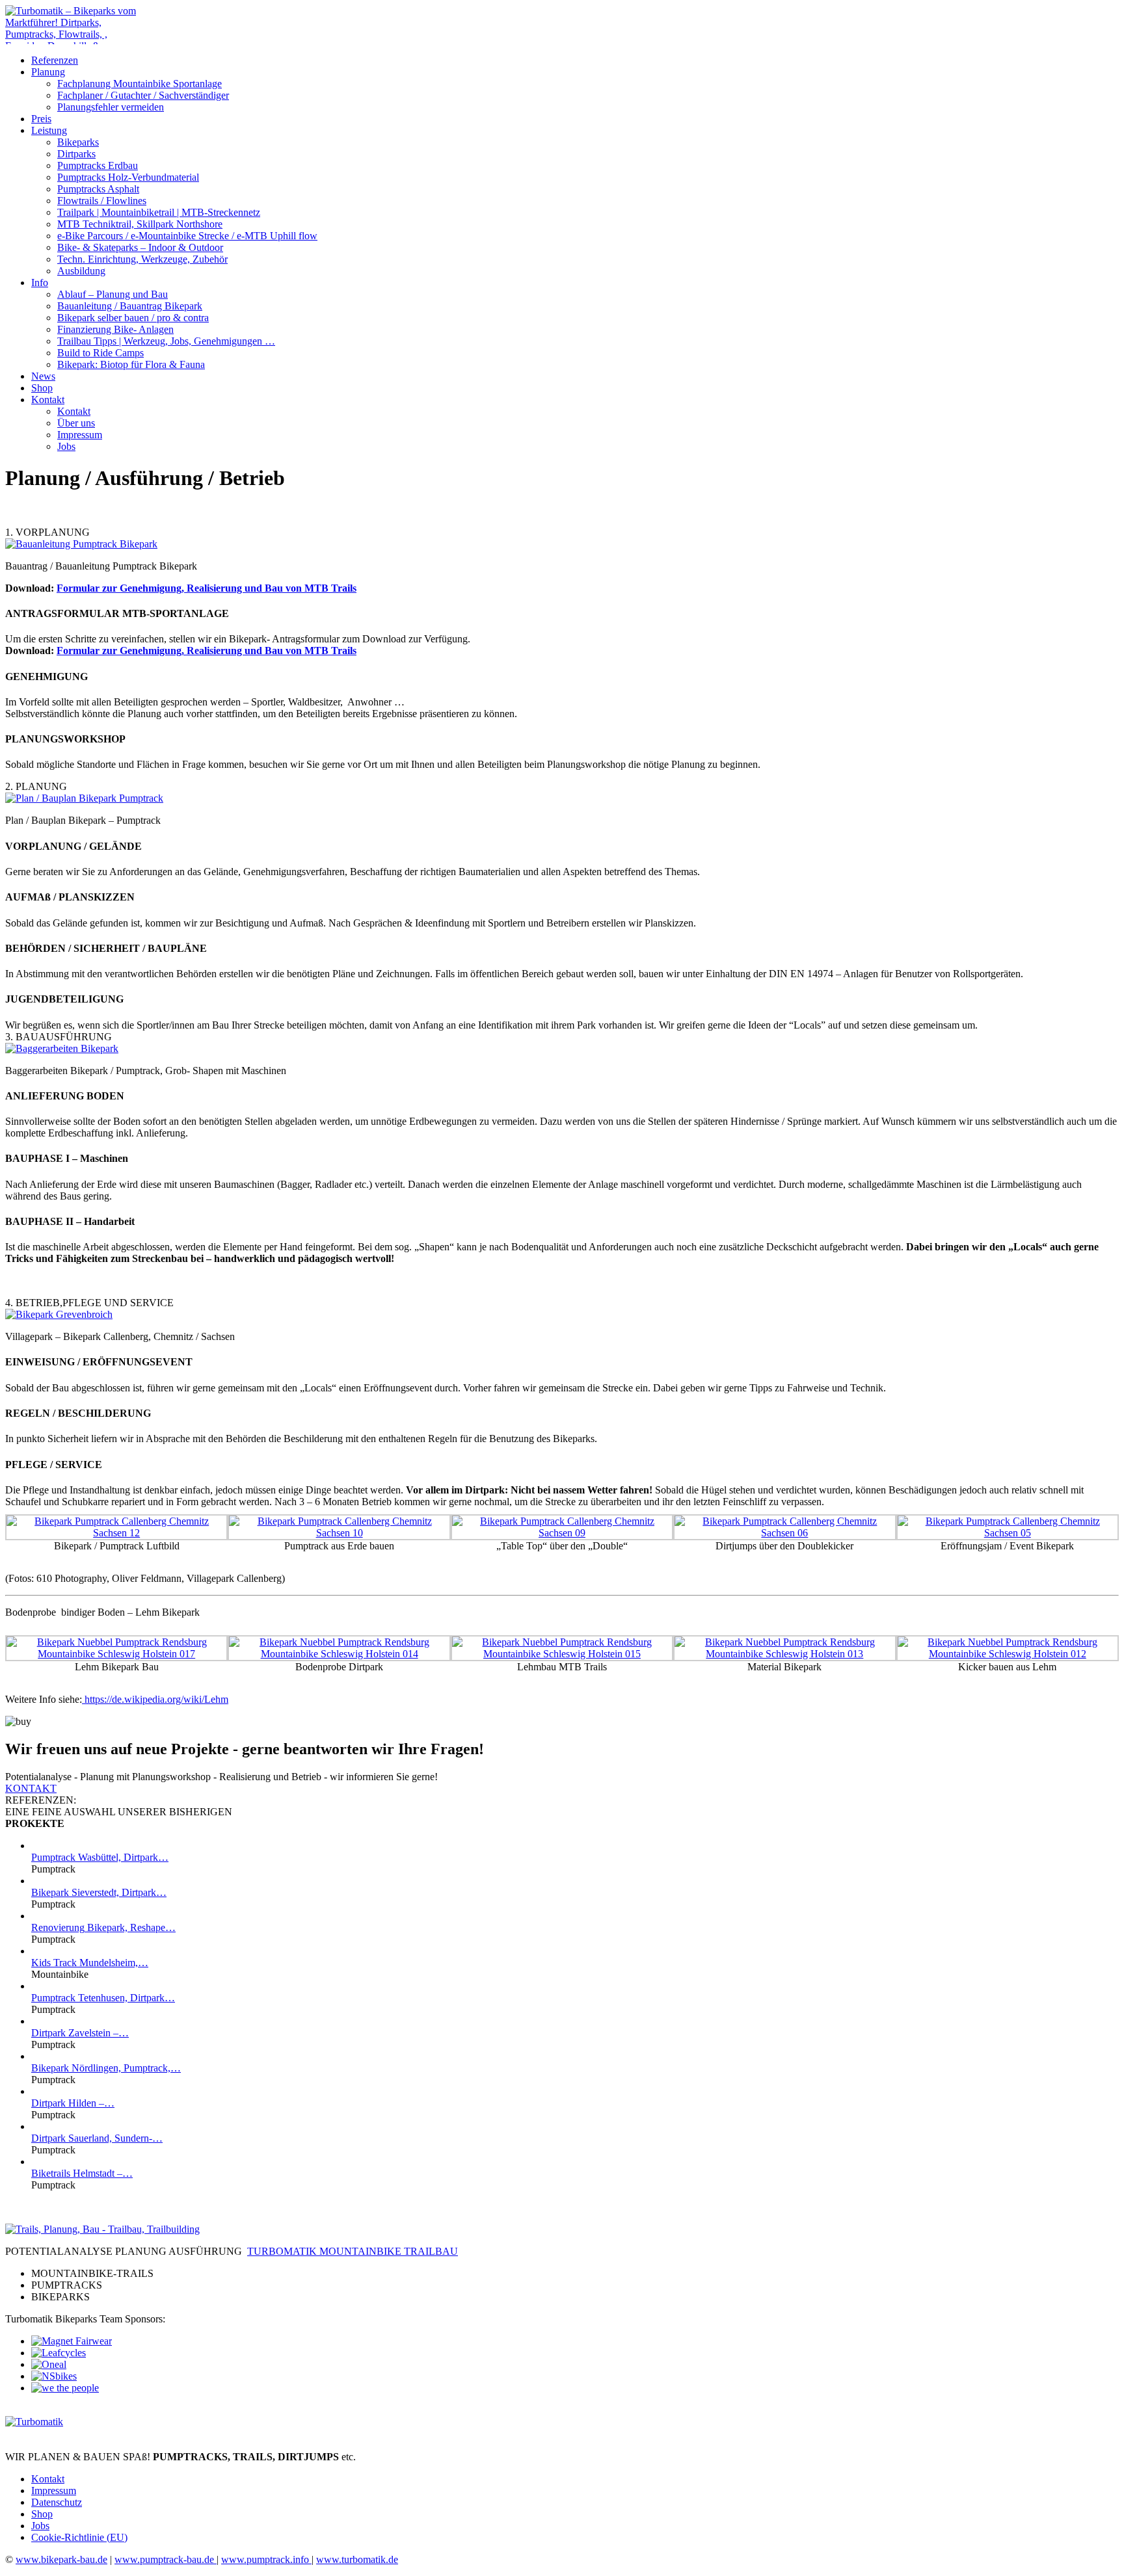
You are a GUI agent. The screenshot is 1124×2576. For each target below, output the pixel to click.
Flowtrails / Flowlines (102, 201)
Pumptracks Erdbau (98, 165)
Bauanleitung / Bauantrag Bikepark (130, 306)
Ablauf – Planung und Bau (113, 294)
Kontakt (48, 400)
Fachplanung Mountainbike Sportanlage (140, 84)
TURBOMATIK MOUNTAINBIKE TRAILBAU (353, 2251)
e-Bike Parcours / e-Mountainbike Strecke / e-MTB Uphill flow (187, 236)
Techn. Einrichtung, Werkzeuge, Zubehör (142, 259)
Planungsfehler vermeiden (111, 107)
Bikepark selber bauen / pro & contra (133, 318)
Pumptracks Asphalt (98, 189)
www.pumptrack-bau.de (166, 2559)
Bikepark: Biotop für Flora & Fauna (131, 364)
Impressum (80, 435)
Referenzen (55, 60)
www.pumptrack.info (266, 2559)
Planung (48, 72)
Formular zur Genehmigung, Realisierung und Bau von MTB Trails (207, 588)
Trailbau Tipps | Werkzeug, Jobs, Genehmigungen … (166, 341)
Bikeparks (78, 142)
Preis (41, 119)
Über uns (76, 423)
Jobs (66, 446)
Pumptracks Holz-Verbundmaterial (128, 177)
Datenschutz (57, 2502)
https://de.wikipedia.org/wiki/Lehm (155, 1699)
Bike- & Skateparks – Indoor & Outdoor (140, 247)
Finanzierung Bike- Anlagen (115, 329)
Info (40, 283)
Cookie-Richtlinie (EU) (79, 2537)
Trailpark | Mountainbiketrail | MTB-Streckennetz (159, 212)
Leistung (49, 130)
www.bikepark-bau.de (61, 2559)
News (43, 376)
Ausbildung (81, 271)
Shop (42, 388)
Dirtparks (76, 154)
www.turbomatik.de (357, 2559)
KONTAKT (31, 1788)
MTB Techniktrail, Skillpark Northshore (140, 224)
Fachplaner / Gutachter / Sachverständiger (143, 95)
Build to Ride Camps (100, 353)
